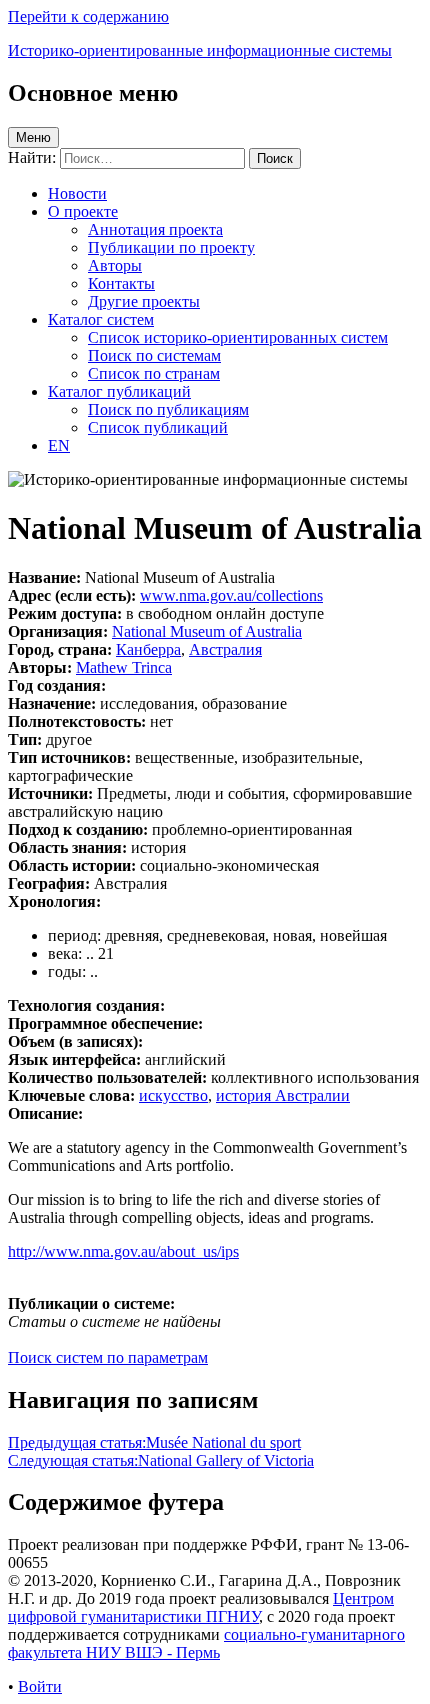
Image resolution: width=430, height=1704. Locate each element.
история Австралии (283, 1095)
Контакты (121, 283)
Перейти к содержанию (88, 16)
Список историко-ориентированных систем (238, 337)
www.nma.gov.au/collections (231, 595)
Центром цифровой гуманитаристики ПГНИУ (201, 1607)
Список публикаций (158, 427)
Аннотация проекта (155, 229)
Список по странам (154, 373)
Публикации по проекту (171, 247)
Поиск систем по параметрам (108, 1357)
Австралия (225, 649)
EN (59, 445)
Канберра (148, 649)
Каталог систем (101, 319)
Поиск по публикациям (168, 409)
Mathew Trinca (124, 667)
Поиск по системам (154, 355)
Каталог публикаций (119, 391)
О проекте (83, 211)
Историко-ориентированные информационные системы (200, 50)
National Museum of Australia (207, 631)
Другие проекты (144, 301)
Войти (40, 1686)
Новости (77, 193)
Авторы (115, 265)
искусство (173, 1095)
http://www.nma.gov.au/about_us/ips (123, 1251)
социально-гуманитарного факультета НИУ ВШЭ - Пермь (206, 1643)
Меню (33, 137)
